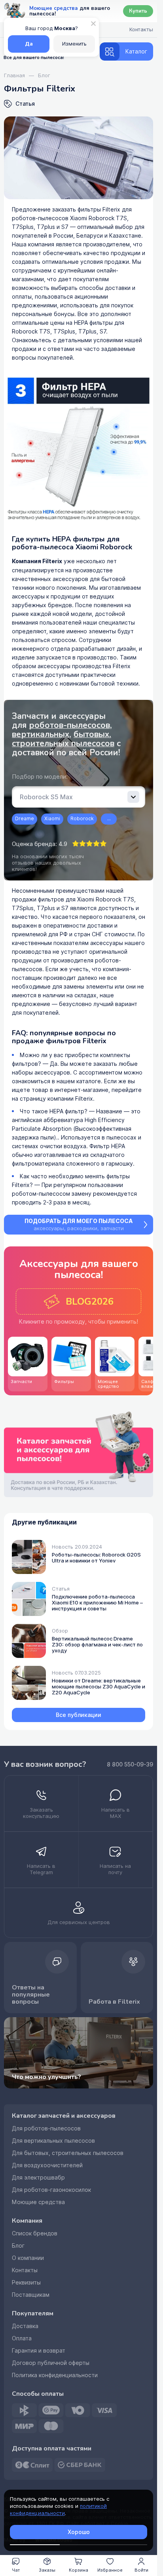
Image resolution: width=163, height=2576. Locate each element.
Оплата (22, 2338)
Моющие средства (38, 2202)
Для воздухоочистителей (47, 2165)
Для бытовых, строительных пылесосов (68, 2153)
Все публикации (79, 1715)
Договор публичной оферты (51, 2363)
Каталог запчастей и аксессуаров (64, 2116)
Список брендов (35, 2233)
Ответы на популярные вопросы (31, 1995)
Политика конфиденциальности (55, 2375)
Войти (141, 2570)
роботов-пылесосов (69, 725)
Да (29, 44)
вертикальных (41, 734)
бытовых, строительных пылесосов (63, 739)
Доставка (25, 2326)
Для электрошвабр (38, 2178)
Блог (18, 2246)
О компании (28, 2258)
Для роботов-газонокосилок (51, 2190)
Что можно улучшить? (46, 2077)
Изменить (74, 44)
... (109, 819)
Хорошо (79, 2532)
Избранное (110, 2570)
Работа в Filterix (114, 2002)
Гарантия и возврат (39, 2351)
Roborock (82, 819)
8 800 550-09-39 (130, 1764)
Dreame (25, 819)
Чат (16, 2570)
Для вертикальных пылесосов (53, 2141)
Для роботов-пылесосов (46, 2128)
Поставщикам (31, 2295)
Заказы (47, 2570)
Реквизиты (26, 2283)
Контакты (25, 2270)
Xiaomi (52, 819)
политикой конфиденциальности (58, 2510)
